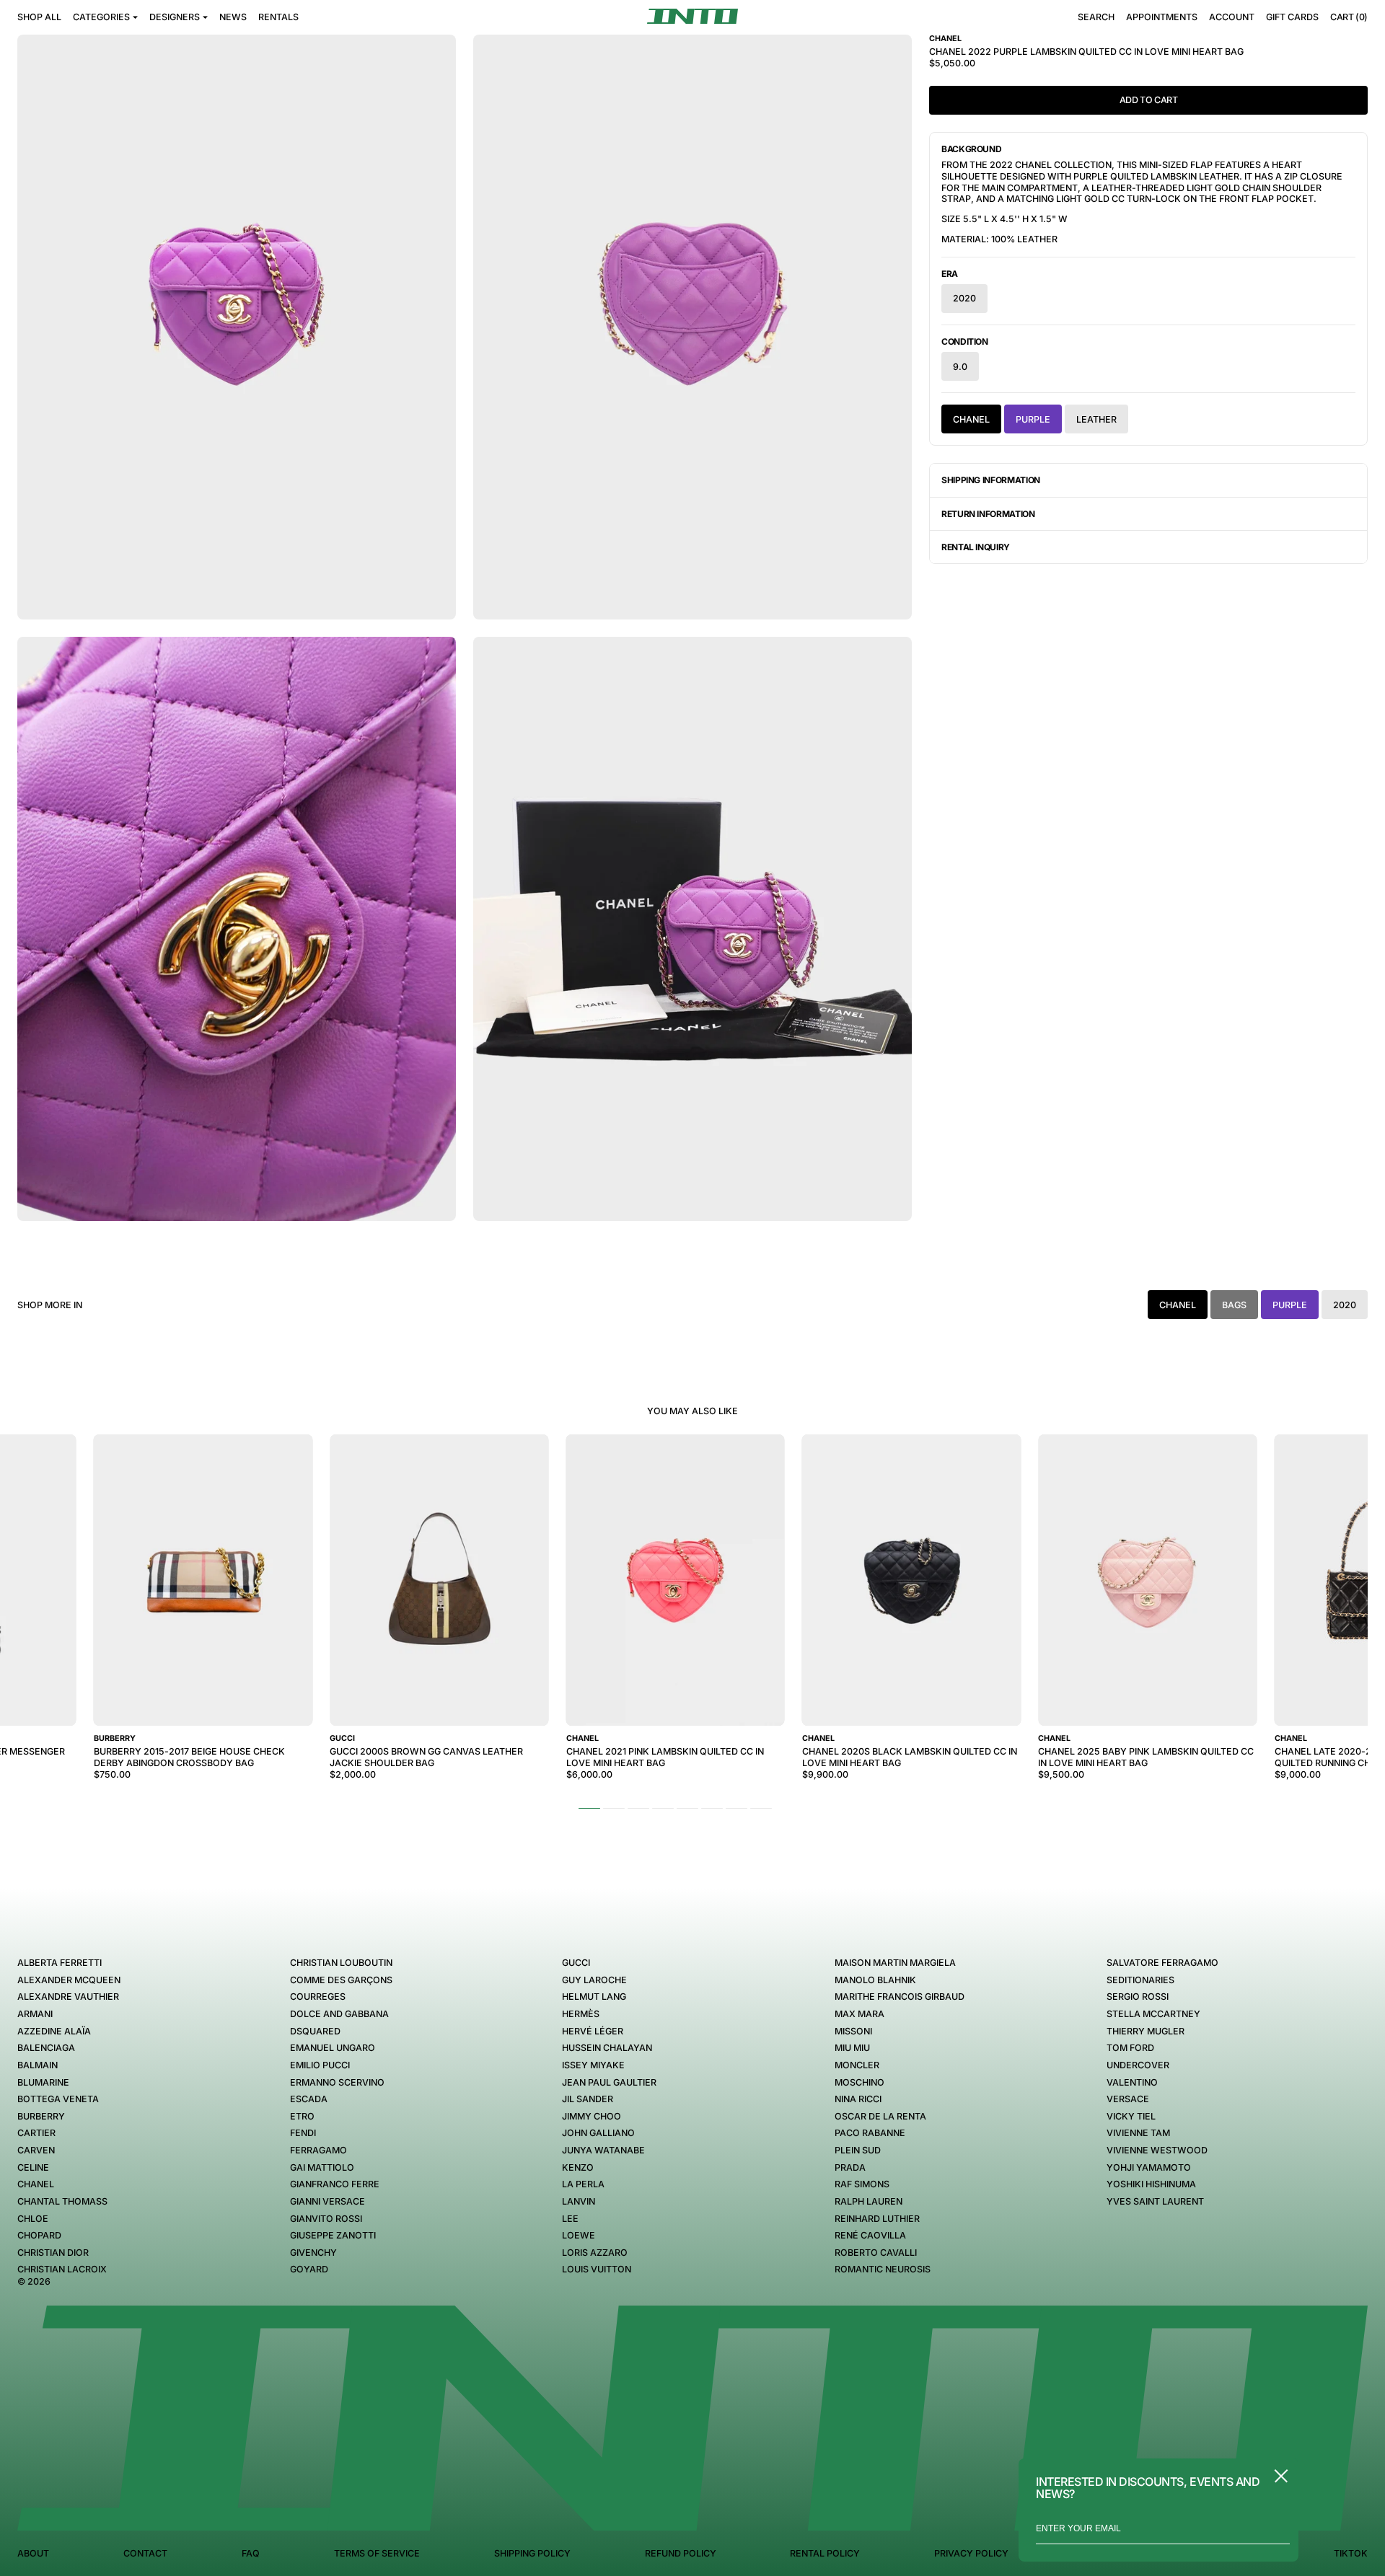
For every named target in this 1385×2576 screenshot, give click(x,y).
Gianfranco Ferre (335, 2184)
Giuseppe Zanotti (333, 2235)
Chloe (33, 2219)
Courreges (318, 1997)
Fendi (303, 2133)
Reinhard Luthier (877, 2219)
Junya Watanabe (603, 2150)
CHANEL (971, 419)
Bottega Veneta (58, 2099)
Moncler (857, 2065)
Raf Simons (862, 2184)
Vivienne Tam (1138, 2133)
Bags (1234, 1305)
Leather (1096, 419)
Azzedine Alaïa (54, 2031)
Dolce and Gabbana (339, 2014)
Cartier (36, 2133)
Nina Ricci (858, 2099)
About (33, 2553)
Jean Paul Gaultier (609, 2082)
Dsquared (315, 2031)
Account (1232, 17)
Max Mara (859, 2014)
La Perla (583, 2184)
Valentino (1132, 2082)
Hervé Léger (593, 2031)
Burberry (41, 2116)
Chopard (39, 2235)
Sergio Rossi (1138, 1997)
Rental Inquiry (976, 547)
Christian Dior (53, 2253)
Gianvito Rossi (326, 2219)
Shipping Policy (532, 2553)
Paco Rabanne (870, 2133)
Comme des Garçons (341, 1980)
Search (1096, 17)
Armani (35, 2014)
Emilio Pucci (320, 2065)
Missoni (853, 2031)
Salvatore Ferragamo (1162, 1963)
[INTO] (692, 16)
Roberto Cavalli (876, 2253)
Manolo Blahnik (875, 1980)
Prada (850, 2167)
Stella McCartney (1153, 2014)
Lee (570, 2219)
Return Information (988, 514)
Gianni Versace (327, 2201)
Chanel (36, 2184)
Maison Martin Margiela (895, 1963)
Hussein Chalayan (607, 2048)
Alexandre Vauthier (68, 1997)
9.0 (960, 367)
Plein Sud (858, 2150)
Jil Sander (588, 2099)
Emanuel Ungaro (333, 2048)
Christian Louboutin (341, 1963)
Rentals (278, 17)
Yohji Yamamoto (1149, 2167)
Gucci (576, 1963)
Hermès (581, 2014)
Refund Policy (681, 2553)
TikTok (1351, 2553)
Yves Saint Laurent (1155, 2201)
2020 (964, 298)
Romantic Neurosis (883, 2269)
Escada (309, 2099)
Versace (1128, 2099)
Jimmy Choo (592, 2116)
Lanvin (579, 2201)
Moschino (859, 2082)
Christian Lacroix (62, 2269)
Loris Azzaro (595, 2253)
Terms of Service (377, 2553)
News (233, 17)
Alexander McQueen (69, 1980)
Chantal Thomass (62, 2201)
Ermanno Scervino (337, 2082)
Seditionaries (1140, 1980)
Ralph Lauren (869, 2201)
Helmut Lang (594, 1997)
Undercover (1138, 2065)
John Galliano (598, 2133)
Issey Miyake (593, 2065)
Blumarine (43, 2082)
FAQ (251, 2553)
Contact (145, 2553)
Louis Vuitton (597, 2269)
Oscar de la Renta (880, 2116)
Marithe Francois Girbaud (900, 1997)
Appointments (1162, 17)
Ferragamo (318, 2150)
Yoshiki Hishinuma (1151, 2184)
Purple (1033, 419)
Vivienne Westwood (1157, 2150)
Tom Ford (1130, 2048)
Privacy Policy (971, 2553)
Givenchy (313, 2253)
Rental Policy (825, 2553)
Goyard (309, 2269)
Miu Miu (852, 2048)
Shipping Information (991, 480)
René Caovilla (870, 2235)
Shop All (39, 17)
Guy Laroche (594, 1980)
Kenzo (578, 2167)
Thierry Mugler (1146, 2031)
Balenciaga (46, 2048)
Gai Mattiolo (322, 2167)
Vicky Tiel (1131, 2116)
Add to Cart (1149, 100)
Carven (36, 2150)
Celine (33, 2167)
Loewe (579, 2235)
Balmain (38, 2065)
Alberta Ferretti (60, 1963)
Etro (302, 2116)
